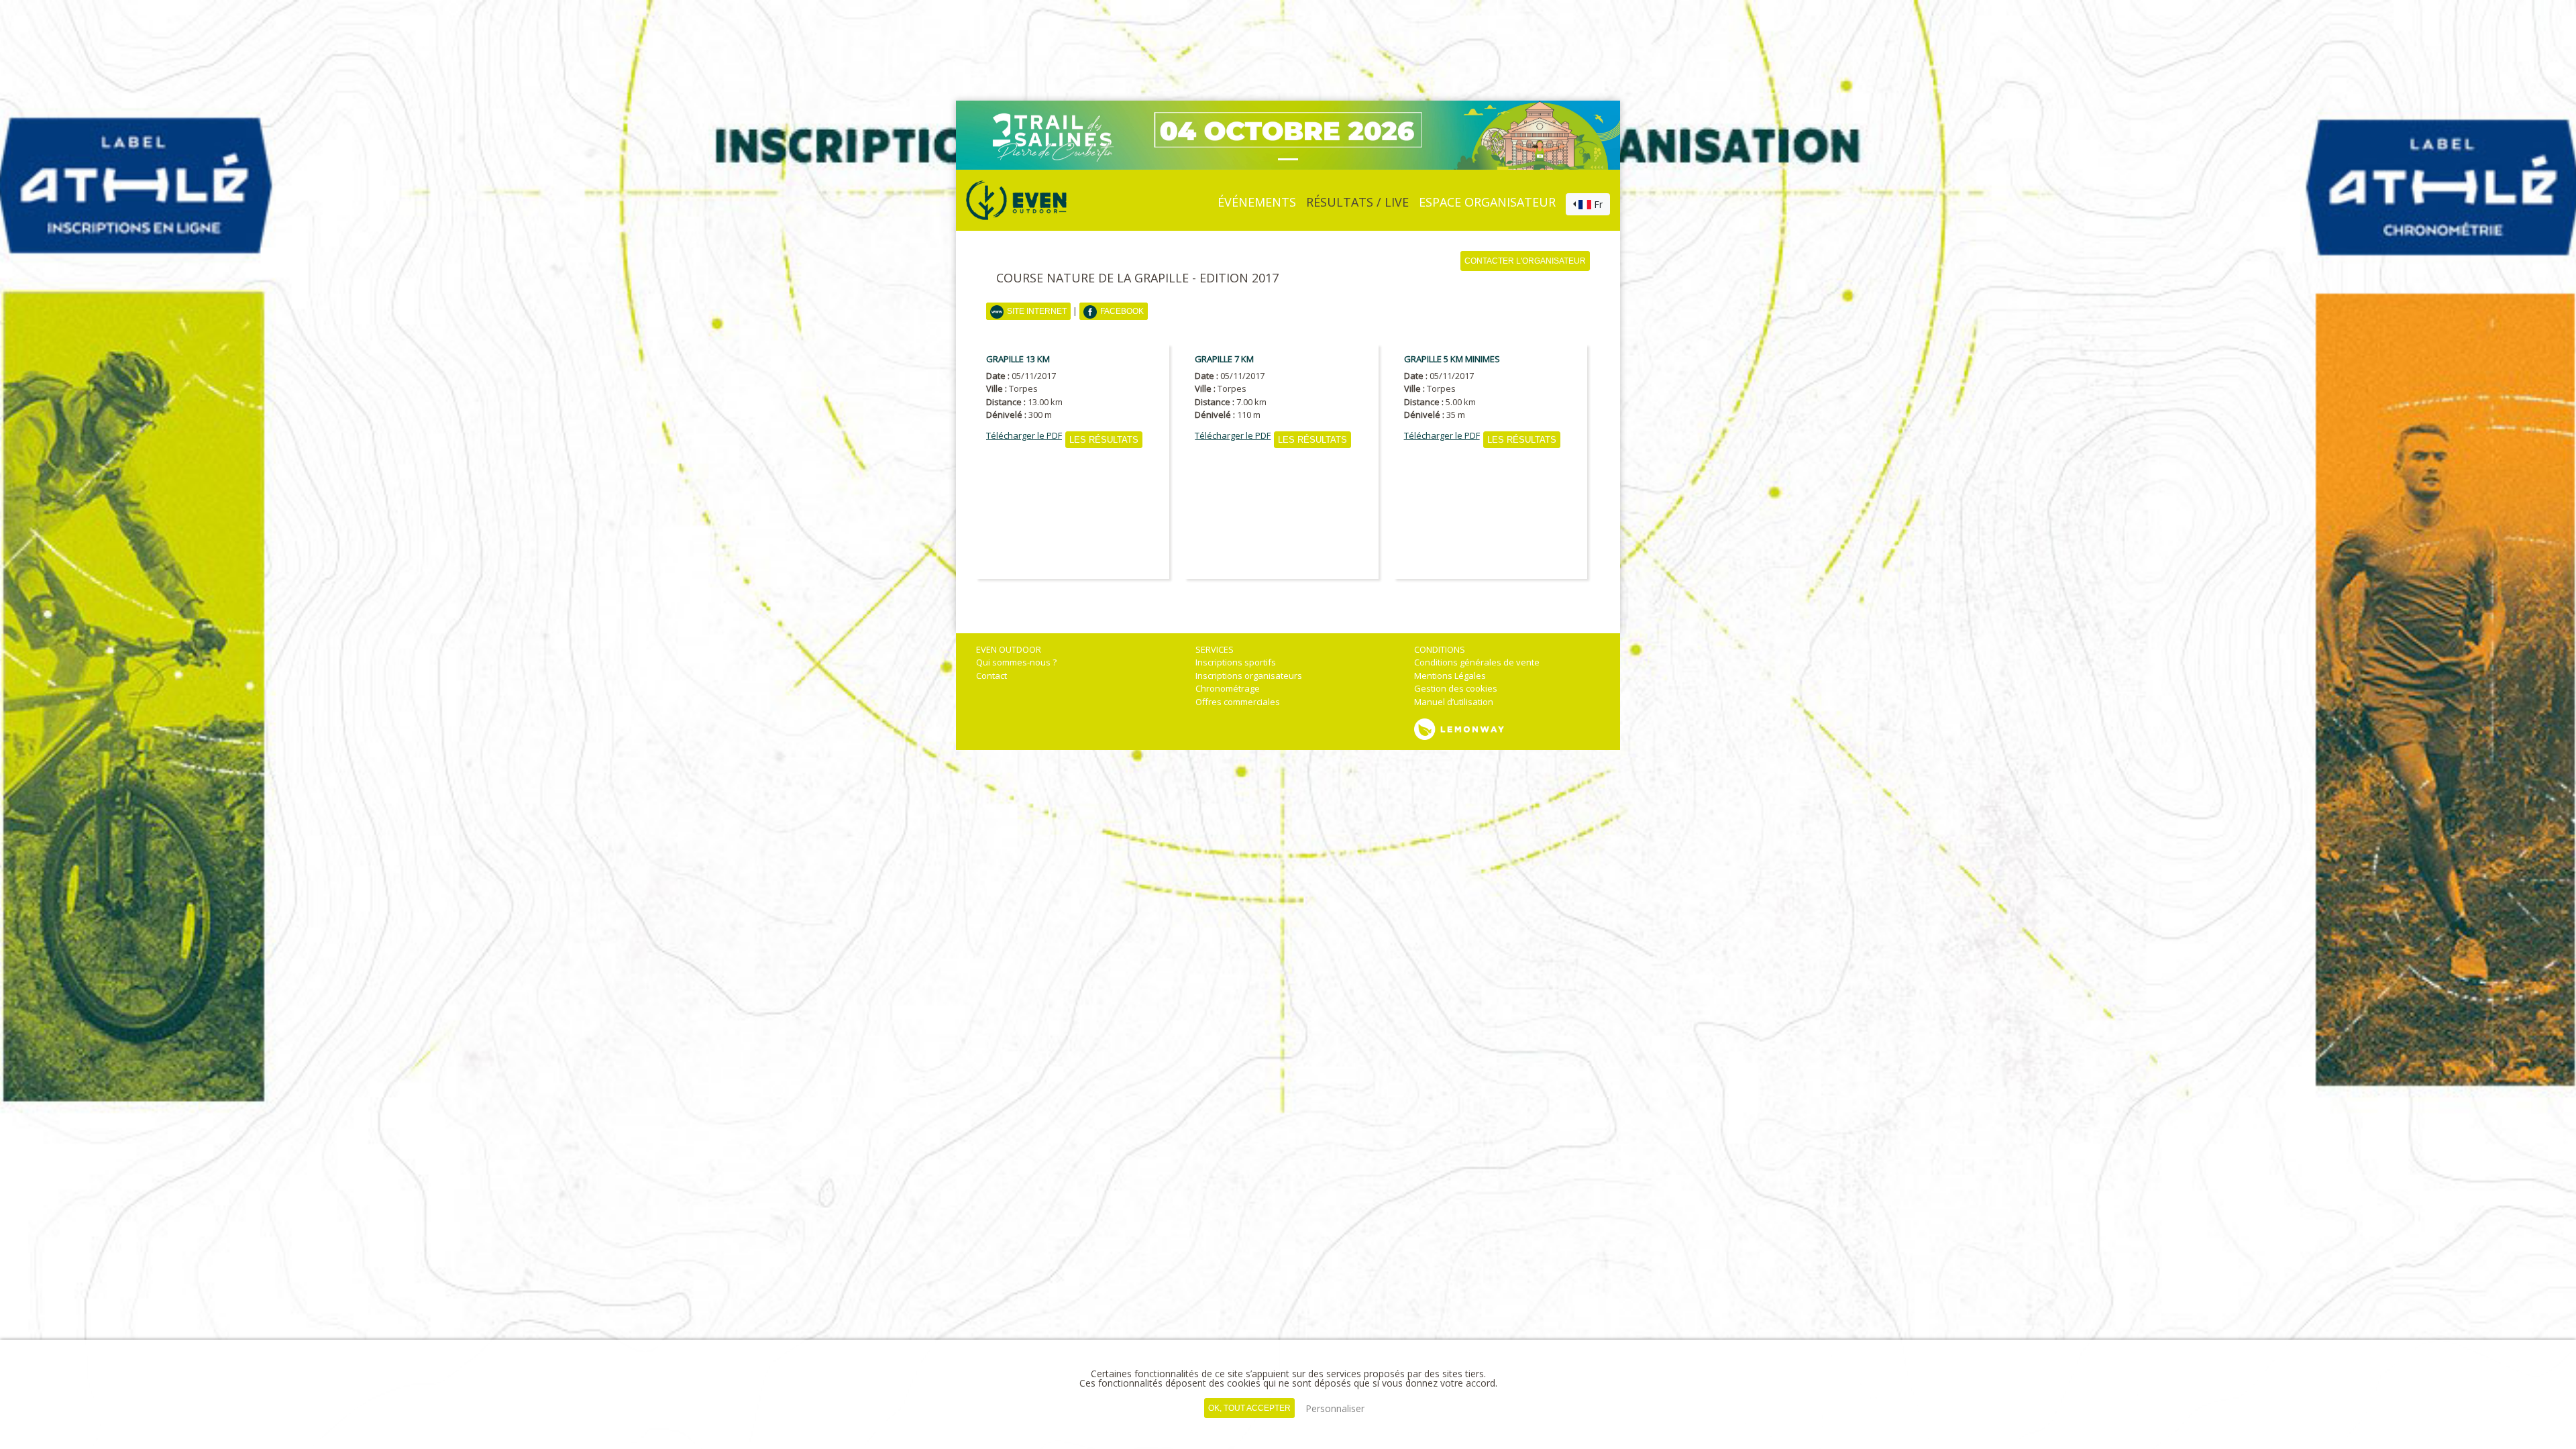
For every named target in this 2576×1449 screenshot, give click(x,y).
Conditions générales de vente (1477, 662)
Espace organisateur (1487, 202)
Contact (991, 676)
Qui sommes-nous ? (1016, 662)
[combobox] (1588, 205)
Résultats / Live (1357, 202)
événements (1257, 202)
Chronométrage (1228, 688)
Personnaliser (1335, 1408)
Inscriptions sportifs (1236, 662)
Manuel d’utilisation (1454, 702)
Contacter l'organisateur (1525, 261)
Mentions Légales (1450, 676)
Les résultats (1104, 440)
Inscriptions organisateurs (1249, 676)
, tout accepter (1249, 1408)
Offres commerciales (1238, 702)
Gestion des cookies (1456, 688)
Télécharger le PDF (1024, 436)
